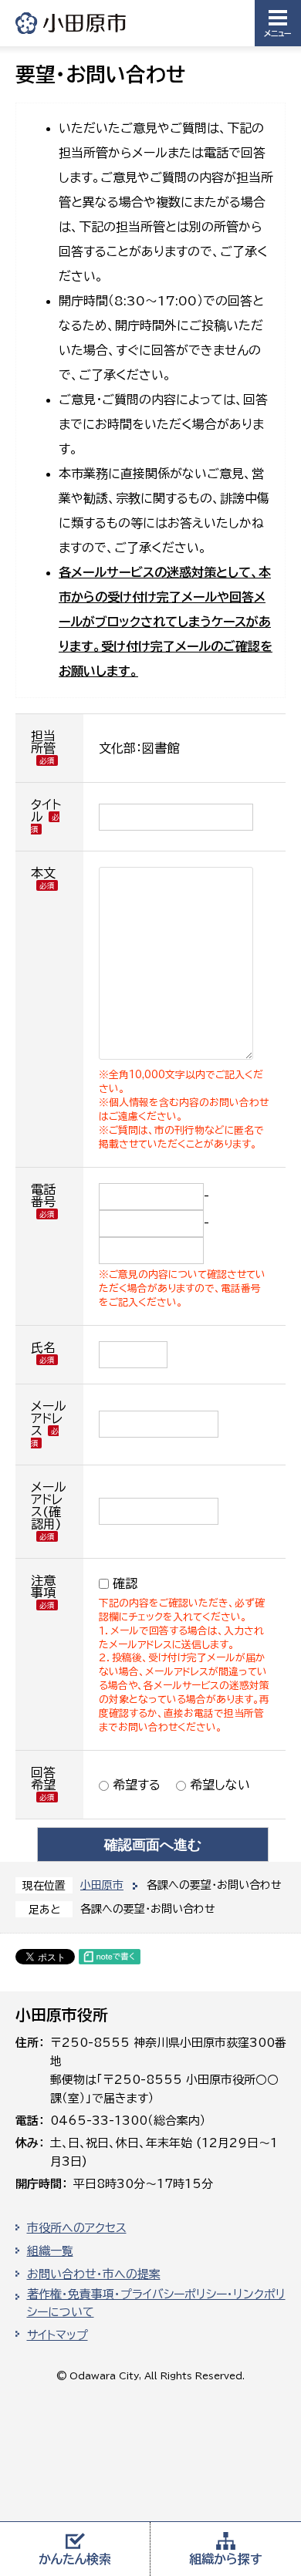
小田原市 (72, 23)
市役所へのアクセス (77, 2228)
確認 (125, 1583)
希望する (135, 1785)
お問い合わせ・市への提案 (94, 2274)
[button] (278, 23)
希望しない (218, 1785)
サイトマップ (57, 2335)
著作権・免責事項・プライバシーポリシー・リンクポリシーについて (156, 2303)
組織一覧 (50, 2251)
